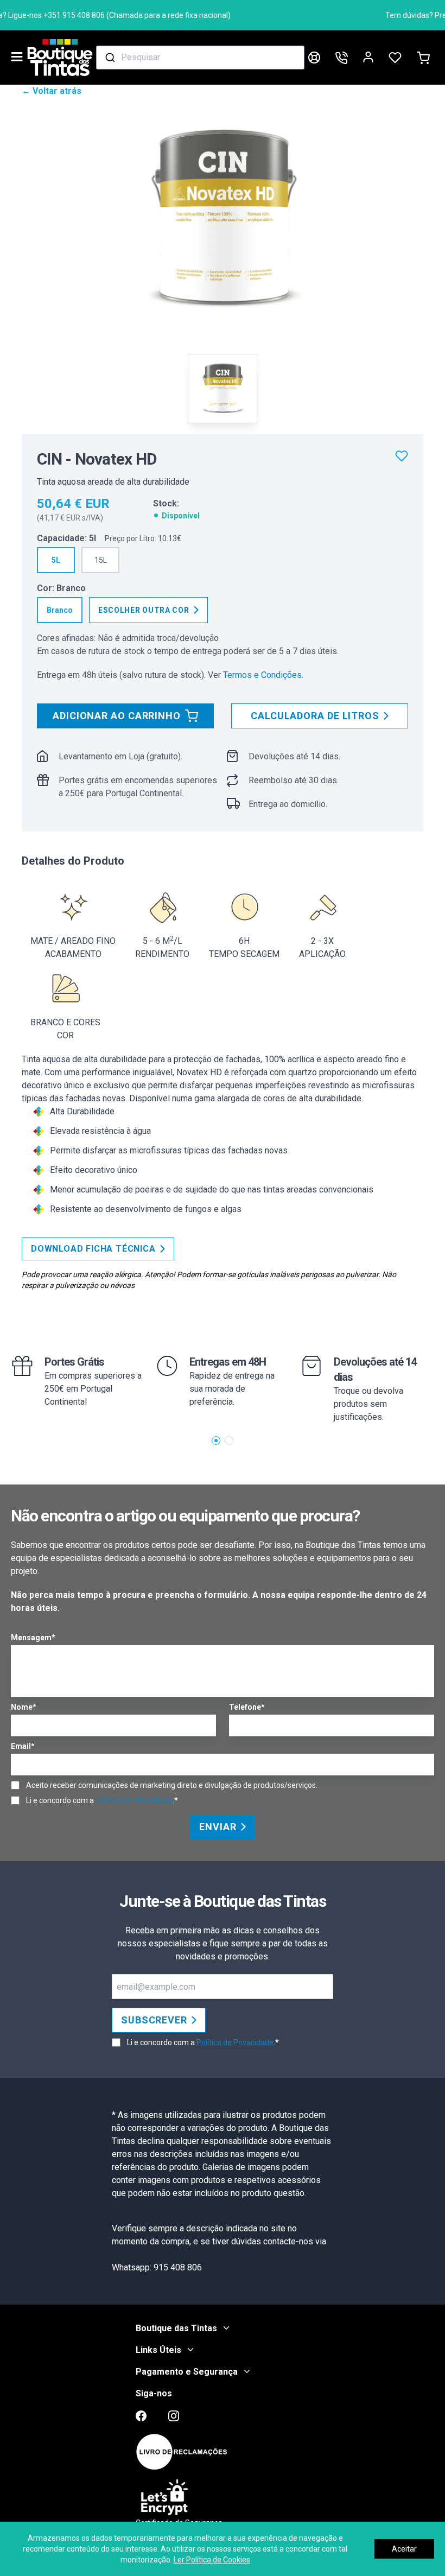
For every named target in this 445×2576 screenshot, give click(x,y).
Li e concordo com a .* (102, 1800)
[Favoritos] (402, 456)
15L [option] (101, 560)
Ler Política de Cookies (212, 2560)
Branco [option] (60, 610)
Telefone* (247, 1707)
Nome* (24, 1707)
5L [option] (56, 560)
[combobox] (200, 58)
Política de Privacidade (134, 1800)
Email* (23, 1746)
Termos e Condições (262, 675)
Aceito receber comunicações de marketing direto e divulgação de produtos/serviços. (172, 1785)
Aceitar (404, 2549)
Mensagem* (33, 1638)
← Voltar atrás (52, 91)
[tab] (223, 389)
